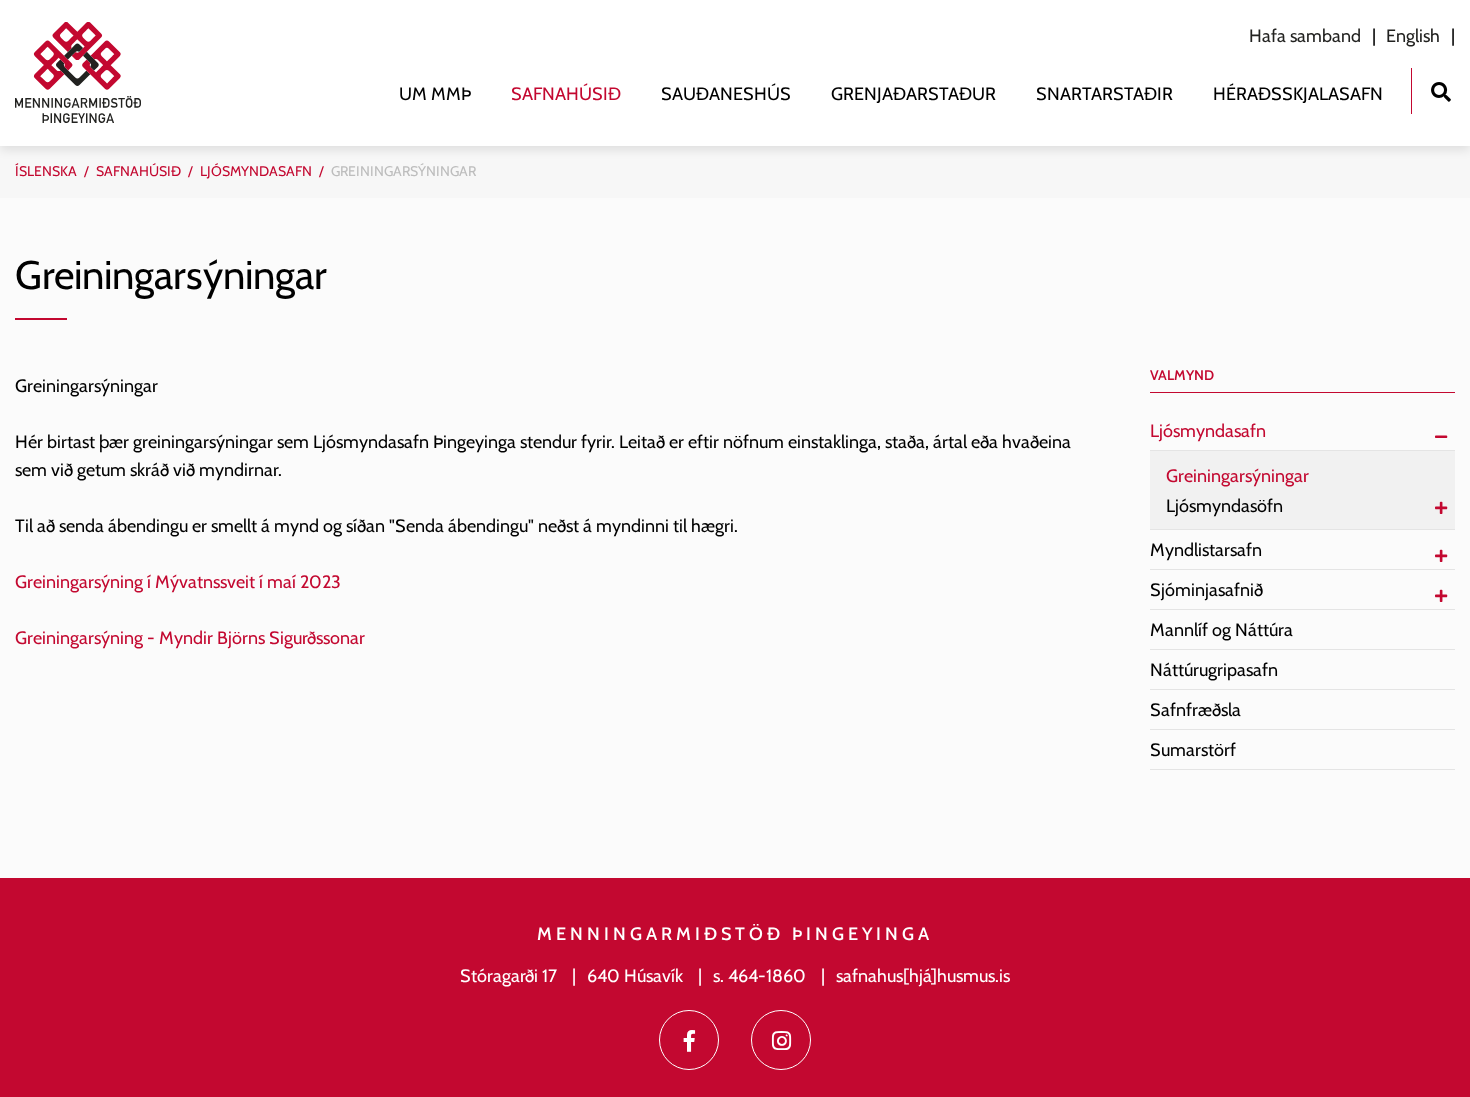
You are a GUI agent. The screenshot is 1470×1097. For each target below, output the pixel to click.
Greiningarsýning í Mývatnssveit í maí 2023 (178, 582)
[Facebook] (689, 1040)
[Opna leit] (1440, 89)
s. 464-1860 (759, 976)
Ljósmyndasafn (256, 171)
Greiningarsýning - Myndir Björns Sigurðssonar (190, 638)
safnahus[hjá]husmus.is (923, 976)
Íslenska (46, 171)
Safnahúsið (138, 171)
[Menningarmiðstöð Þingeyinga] (88, 72)
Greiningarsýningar (403, 171)
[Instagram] (781, 1040)
